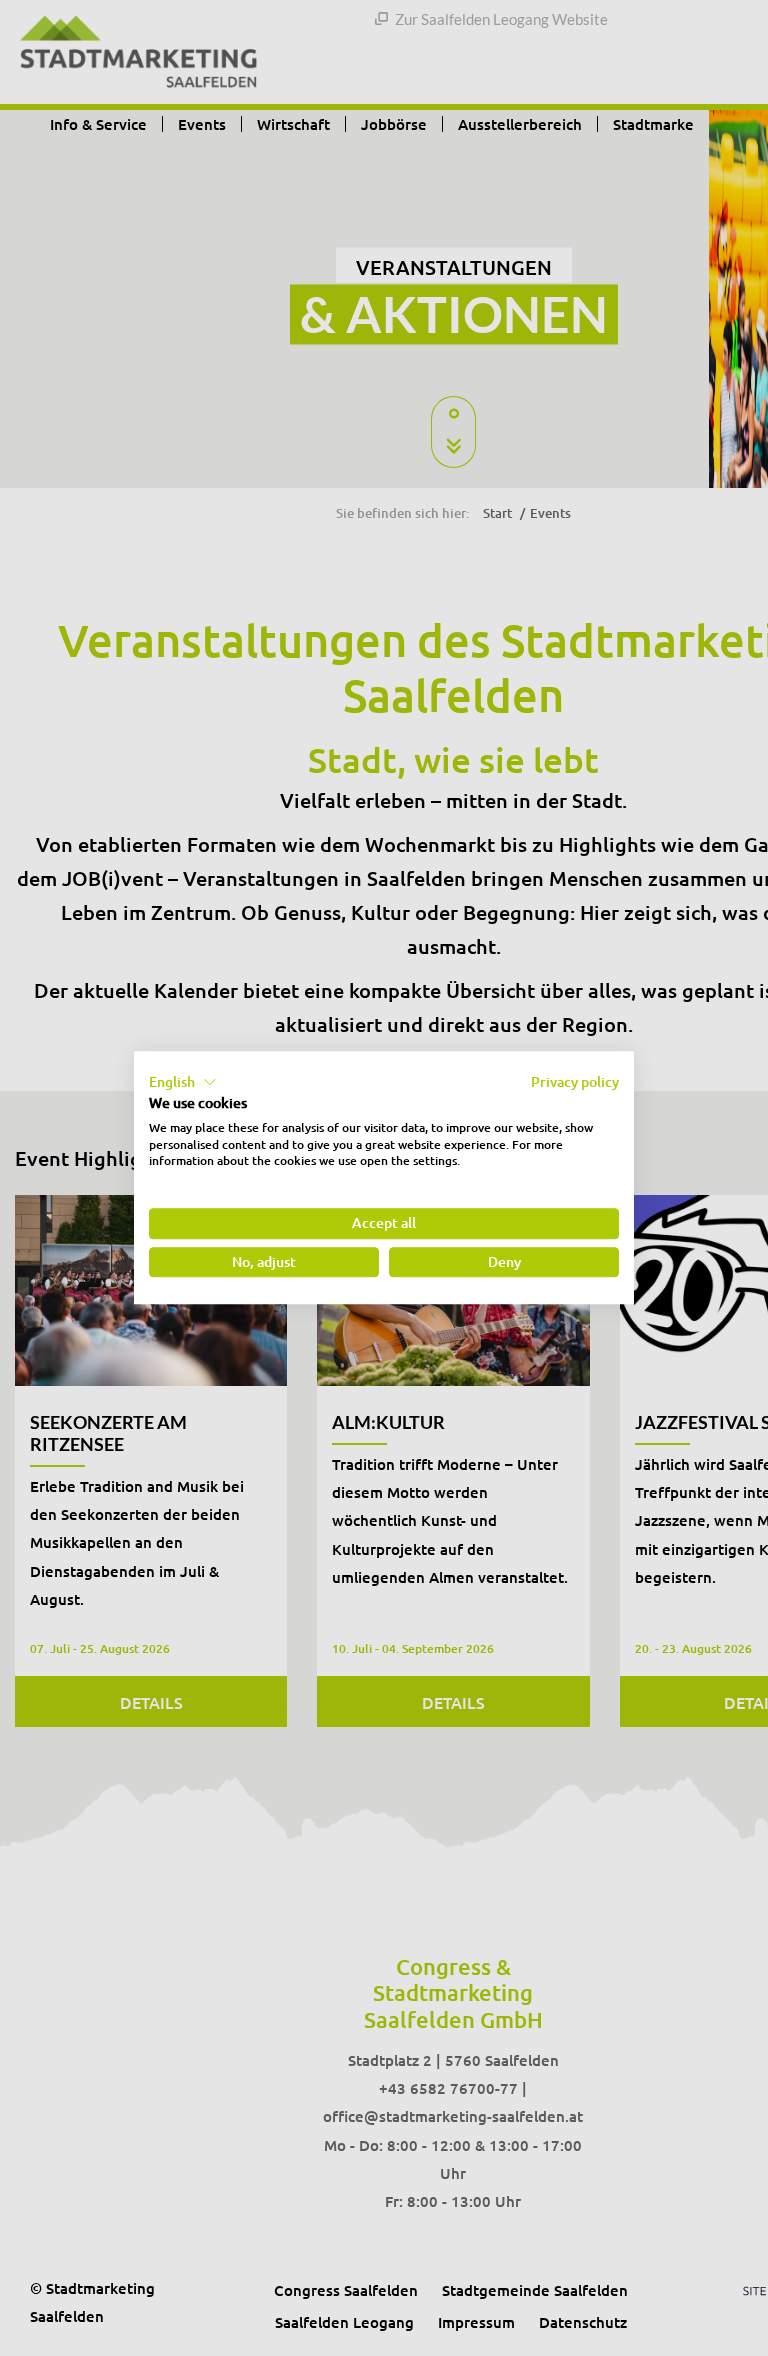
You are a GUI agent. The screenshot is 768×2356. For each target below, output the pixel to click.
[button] (183, 1082)
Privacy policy (575, 1081)
